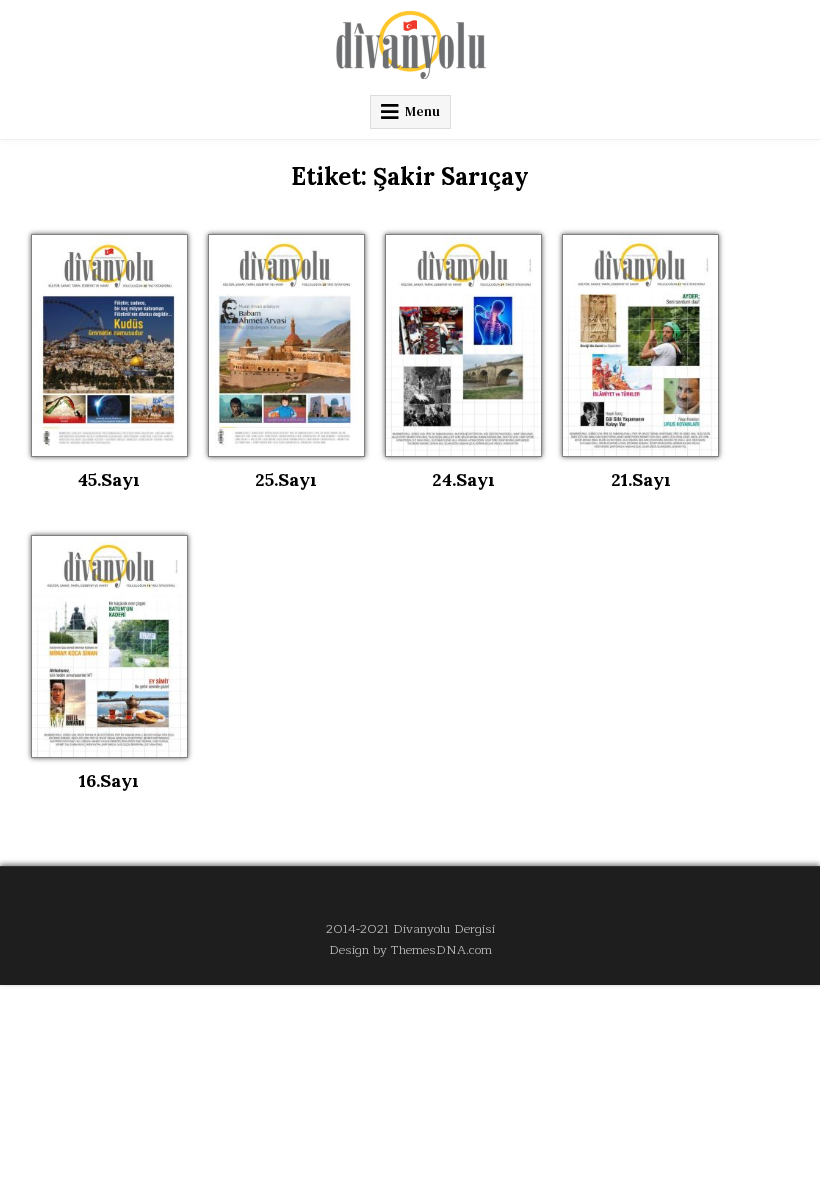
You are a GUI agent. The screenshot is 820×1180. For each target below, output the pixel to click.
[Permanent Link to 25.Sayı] (286, 345)
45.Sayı (109, 479)
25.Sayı (286, 479)
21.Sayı (641, 479)
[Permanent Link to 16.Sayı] (109, 646)
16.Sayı (109, 780)
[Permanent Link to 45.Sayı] (109, 345)
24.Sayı (463, 479)
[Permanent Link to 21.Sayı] (640, 345)
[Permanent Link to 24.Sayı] (463, 345)
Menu (422, 111)
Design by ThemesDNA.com (410, 949)
